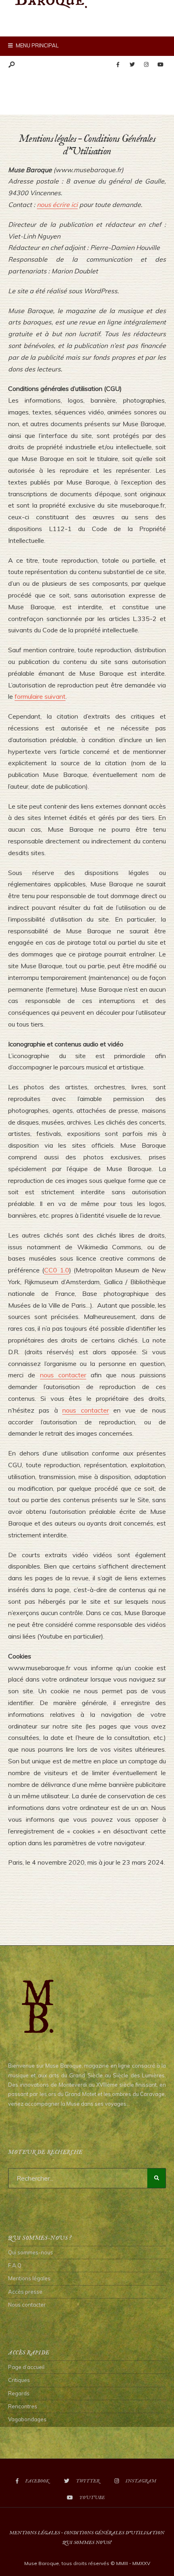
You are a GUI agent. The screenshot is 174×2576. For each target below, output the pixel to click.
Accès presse (25, 2292)
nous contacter (63, 1375)
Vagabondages (27, 2419)
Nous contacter (27, 2305)
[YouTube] (160, 65)
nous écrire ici (57, 205)
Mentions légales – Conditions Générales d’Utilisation (87, 2533)
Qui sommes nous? (87, 2543)
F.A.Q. (15, 2265)
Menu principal (37, 45)
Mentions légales (29, 2278)
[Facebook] (118, 65)
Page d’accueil (26, 2367)
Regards (19, 2393)
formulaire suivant (40, 696)
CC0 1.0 (56, 1270)
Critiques (19, 2380)
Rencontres (23, 2406)
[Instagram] (146, 65)
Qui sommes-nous (31, 2252)
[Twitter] (132, 65)
